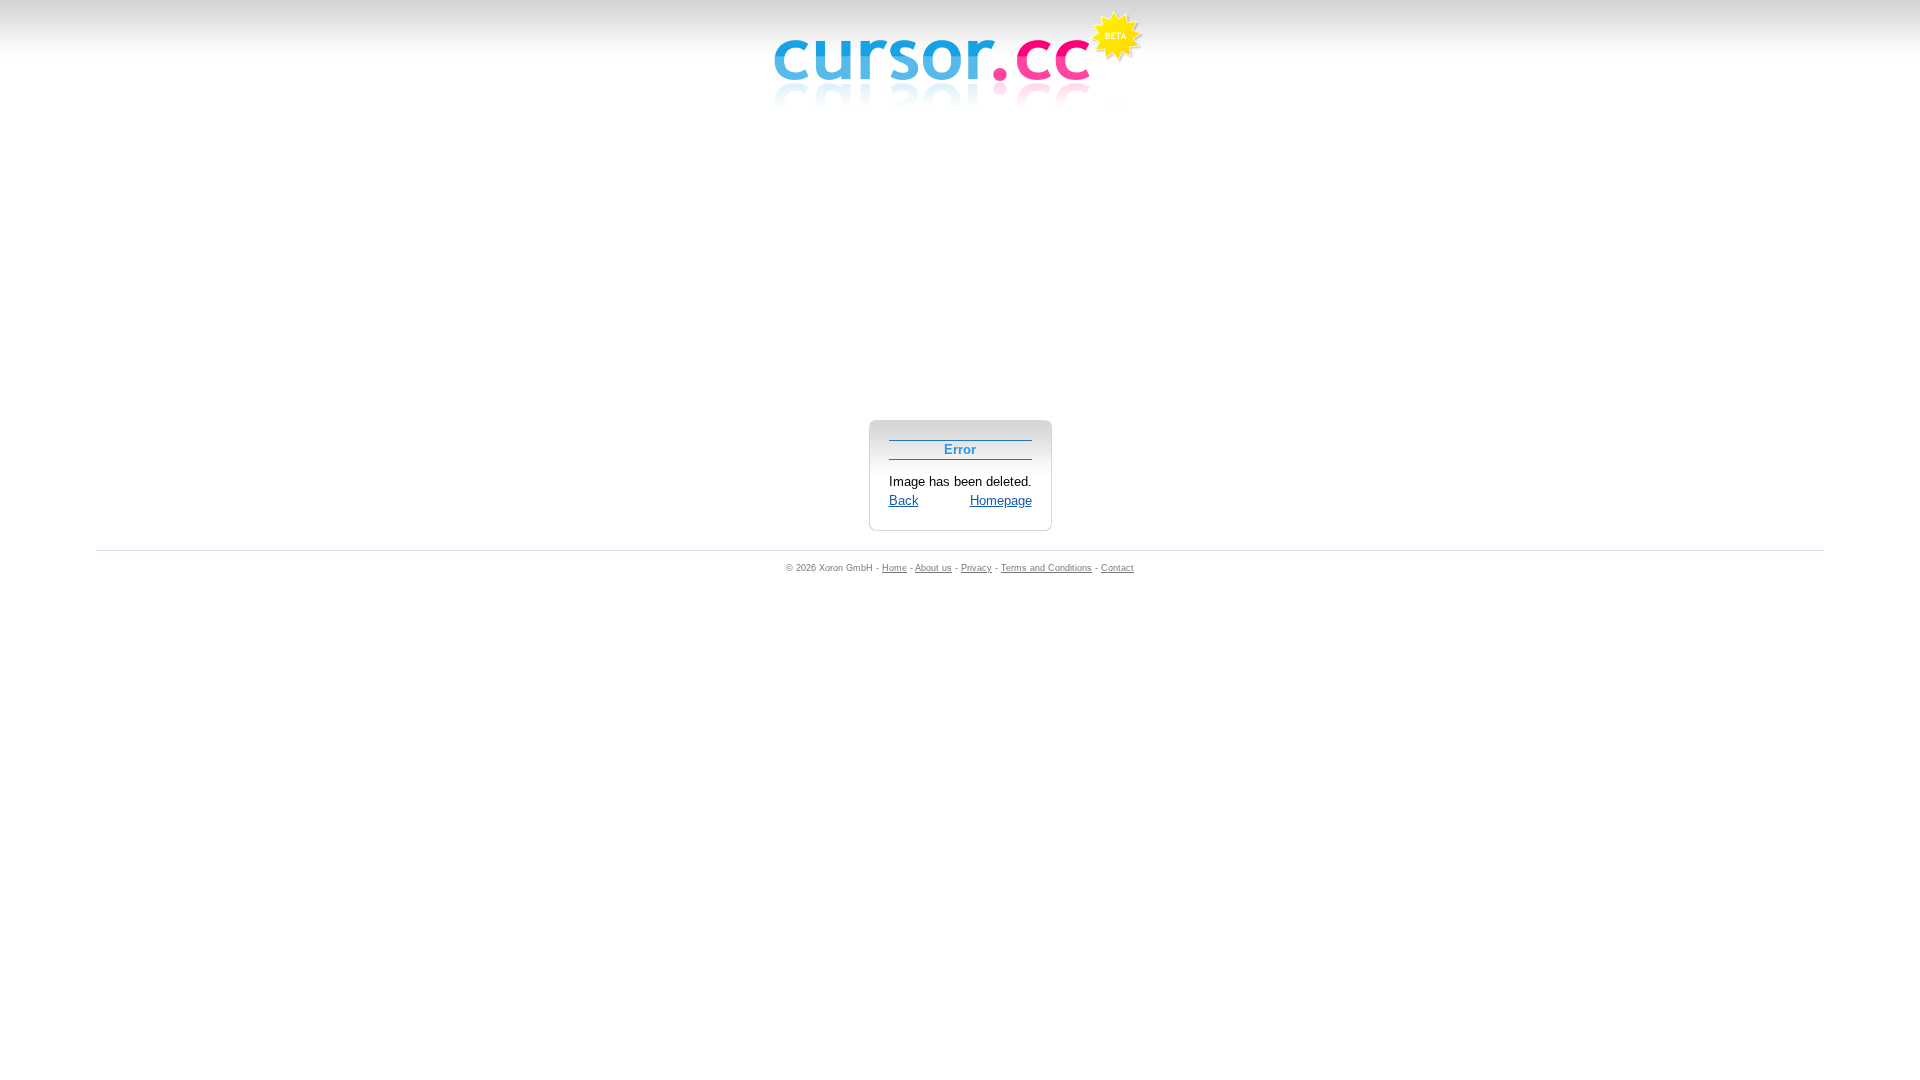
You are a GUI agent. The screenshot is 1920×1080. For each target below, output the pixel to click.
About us (933, 568)
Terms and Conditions (1046, 568)
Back (904, 500)
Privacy (976, 568)
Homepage (1001, 500)
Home (894, 568)
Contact (1117, 568)
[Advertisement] (960, 274)
